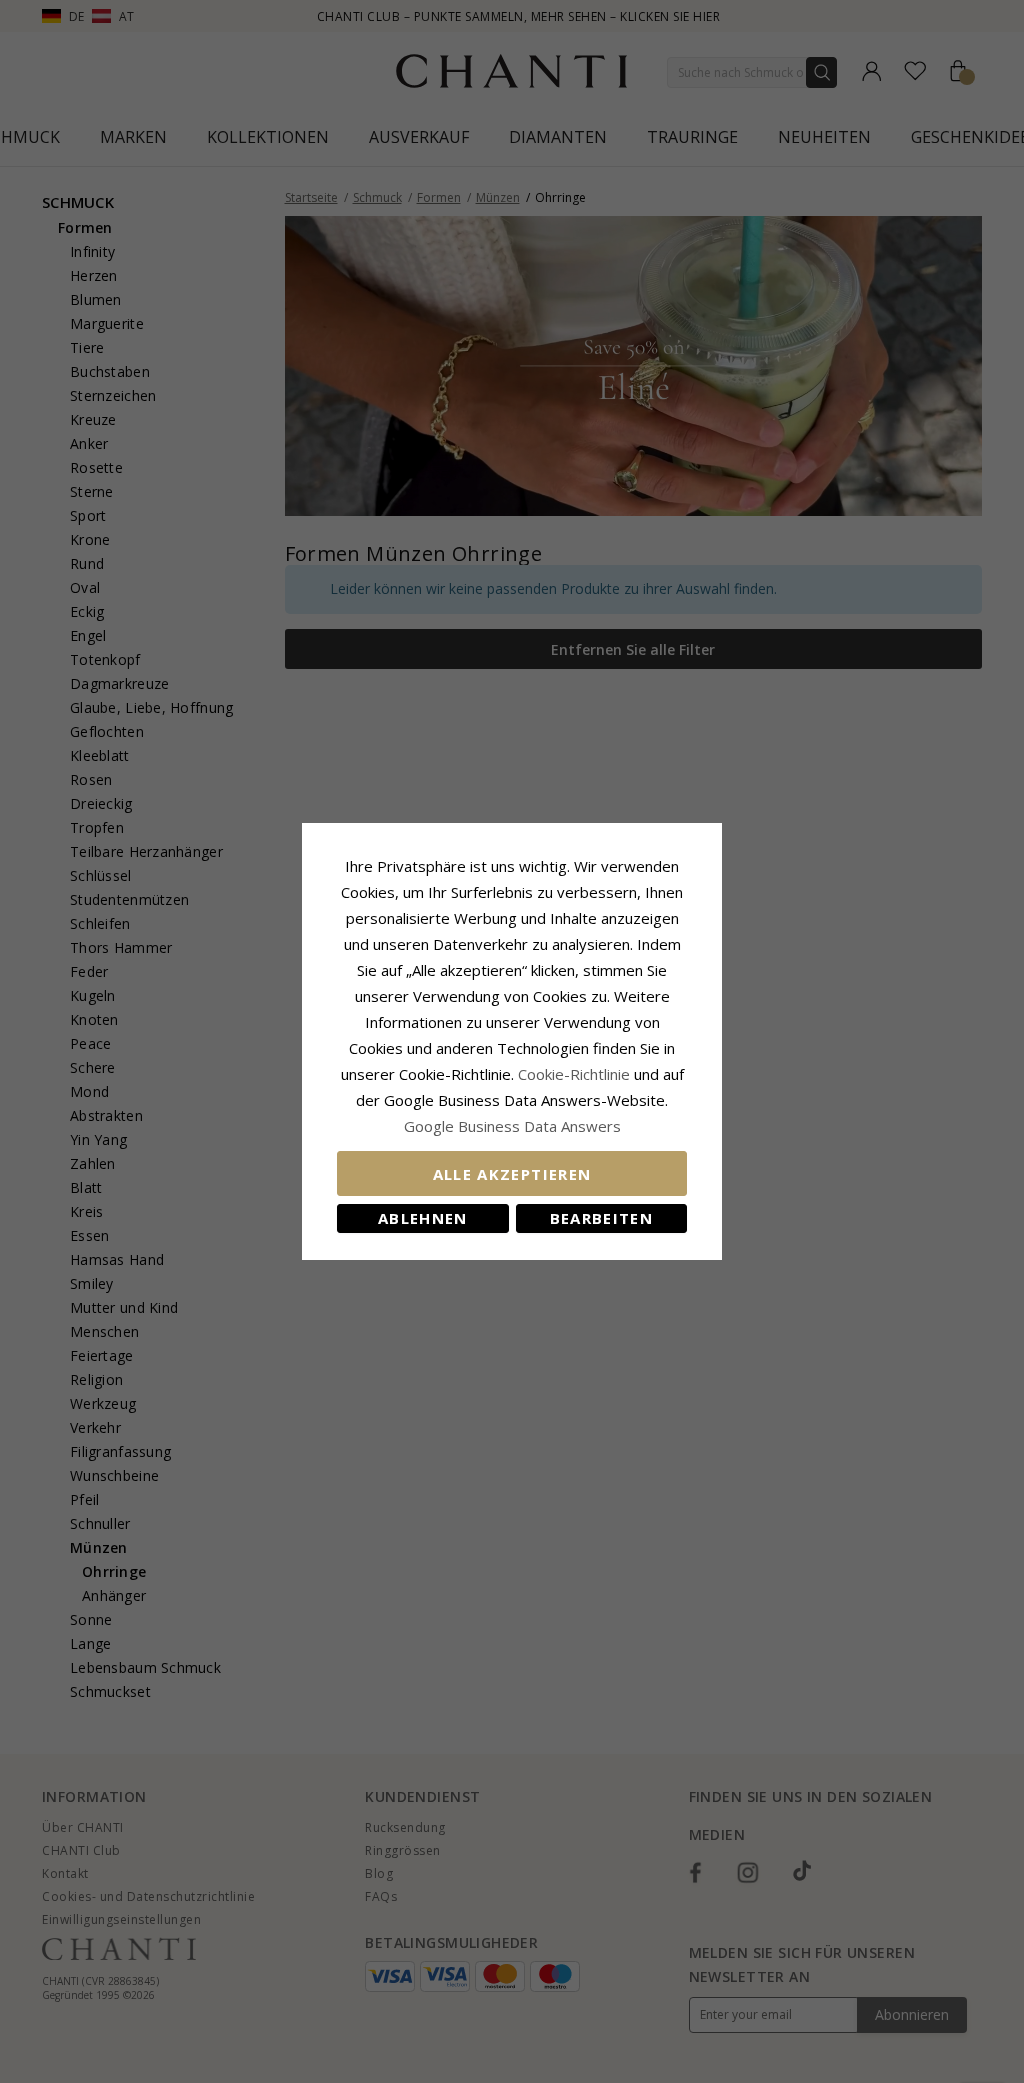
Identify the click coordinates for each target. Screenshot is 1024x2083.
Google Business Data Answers (512, 1126)
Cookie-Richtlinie (574, 1074)
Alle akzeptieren (512, 1174)
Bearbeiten (602, 1218)
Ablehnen (423, 1218)
